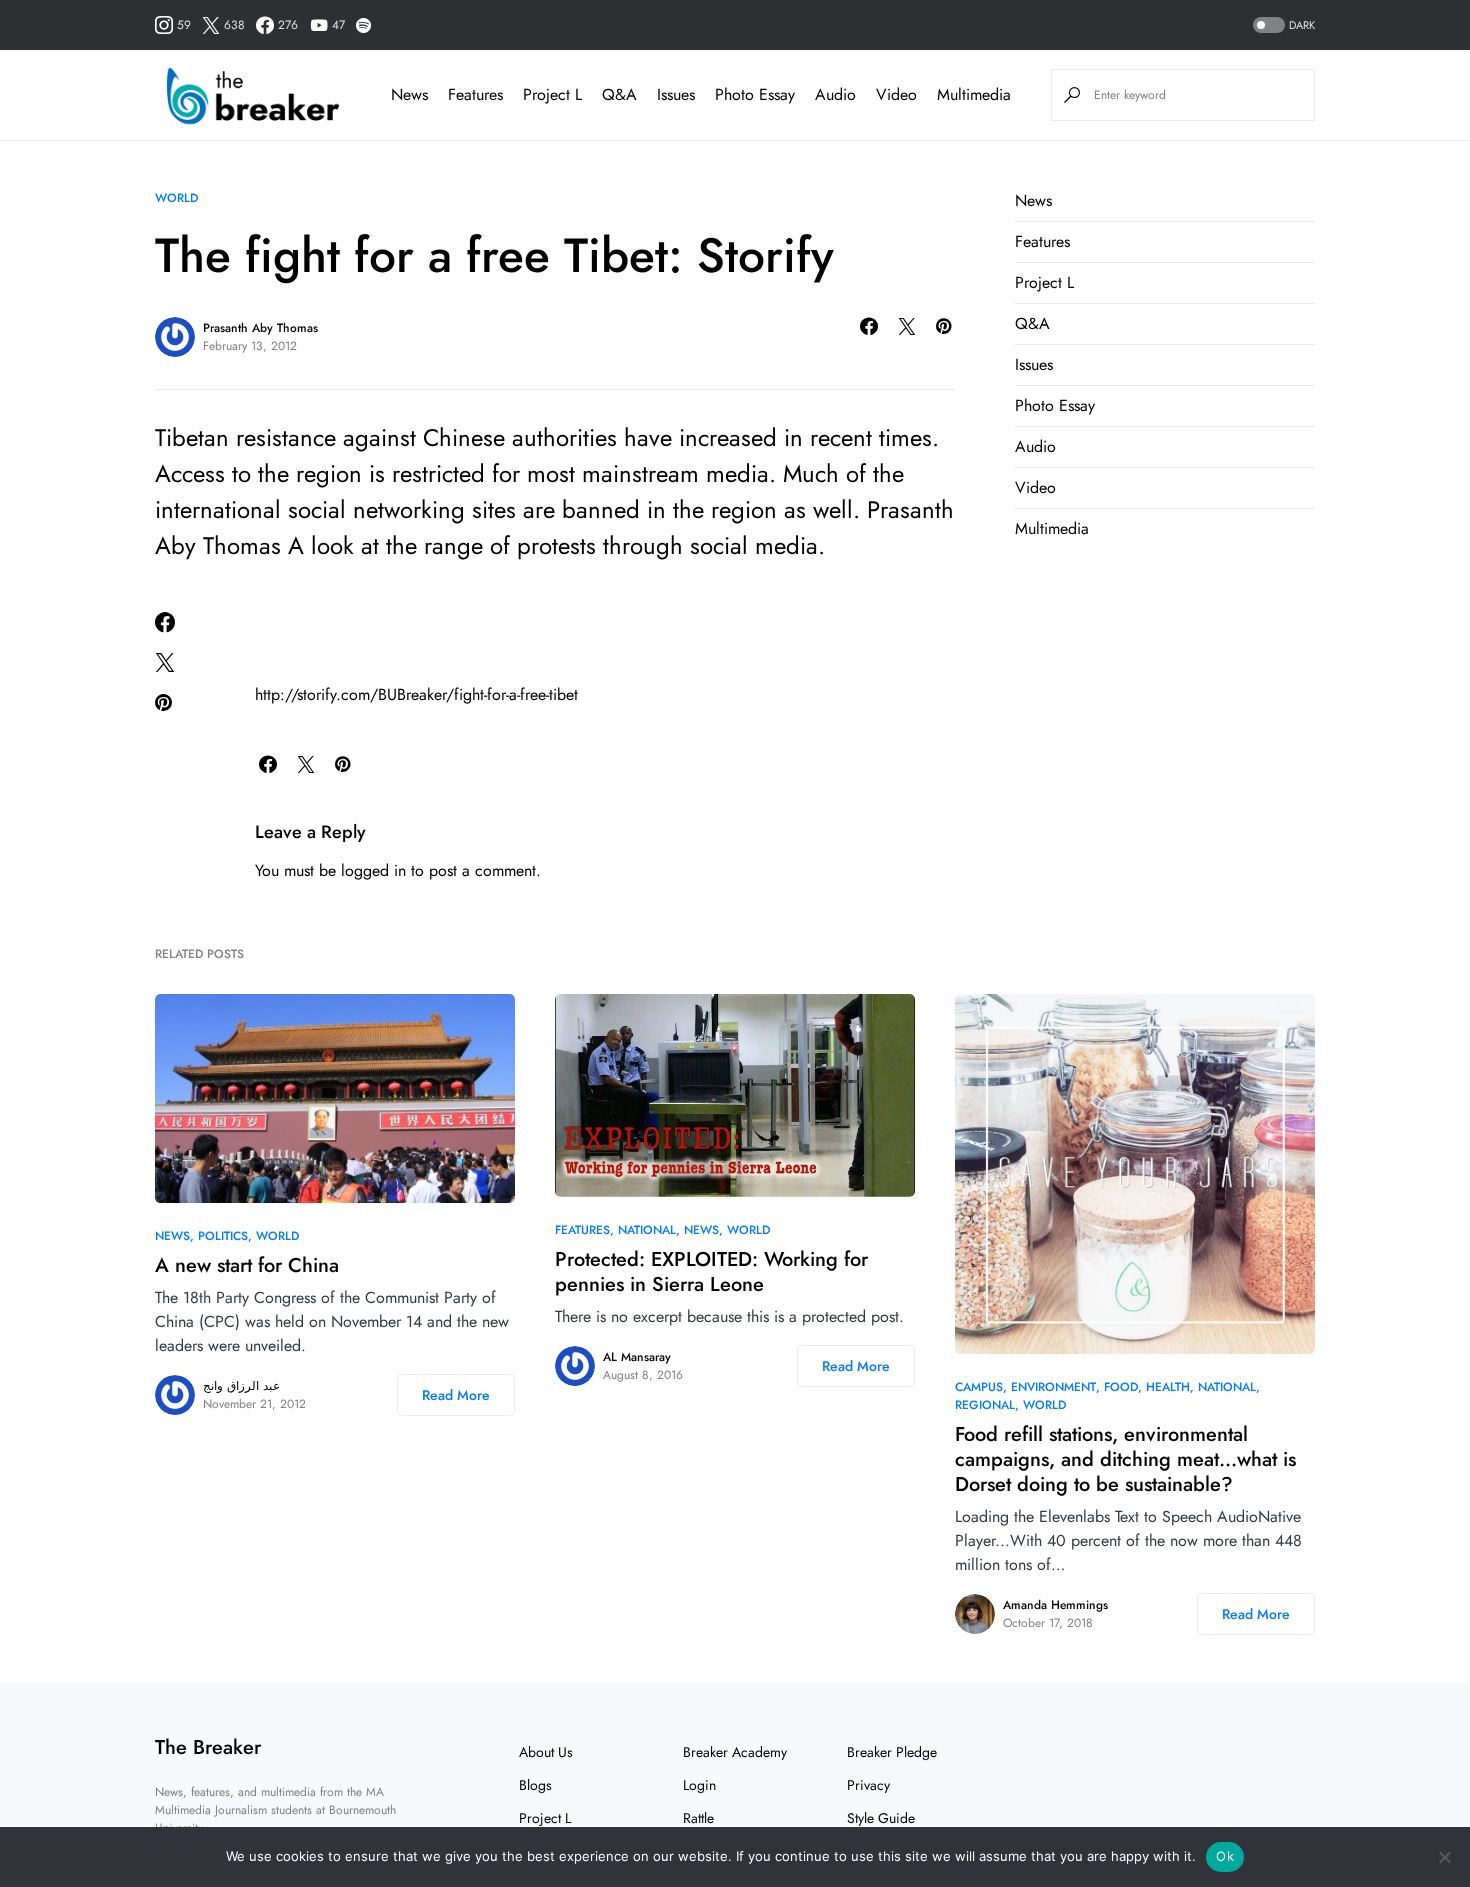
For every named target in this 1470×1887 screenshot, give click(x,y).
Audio (1035, 446)
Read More (456, 1395)
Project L (1044, 282)
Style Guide (881, 1818)
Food (1121, 1387)
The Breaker (208, 1747)
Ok (1225, 1856)
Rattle (698, 1818)
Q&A (1032, 323)
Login (699, 1785)
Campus (979, 1387)
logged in (373, 870)
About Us (546, 1752)
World (176, 198)
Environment (1053, 1387)
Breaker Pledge (892, 1752)
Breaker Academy (735, 1752)
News (1033, 200)
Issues (1034, 364)
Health (1168, 1387)
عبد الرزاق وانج (241, 1386)
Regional (985, 1405)
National (647, 1230)
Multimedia (1052, 528)
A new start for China (247, 1265)
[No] (1445, 1857)
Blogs (535, 1785)
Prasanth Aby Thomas (260, 328)
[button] (1282, 25)
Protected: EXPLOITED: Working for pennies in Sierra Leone (711, 1272)
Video (1035, 487)
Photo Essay (1055, 405)
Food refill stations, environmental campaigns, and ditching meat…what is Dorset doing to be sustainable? (1125, 1459)
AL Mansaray (637, 1357)
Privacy (868, 1785)
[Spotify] (363, 25)
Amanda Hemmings (1055, 1605)
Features (1042, 241)
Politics (223, 1236)
